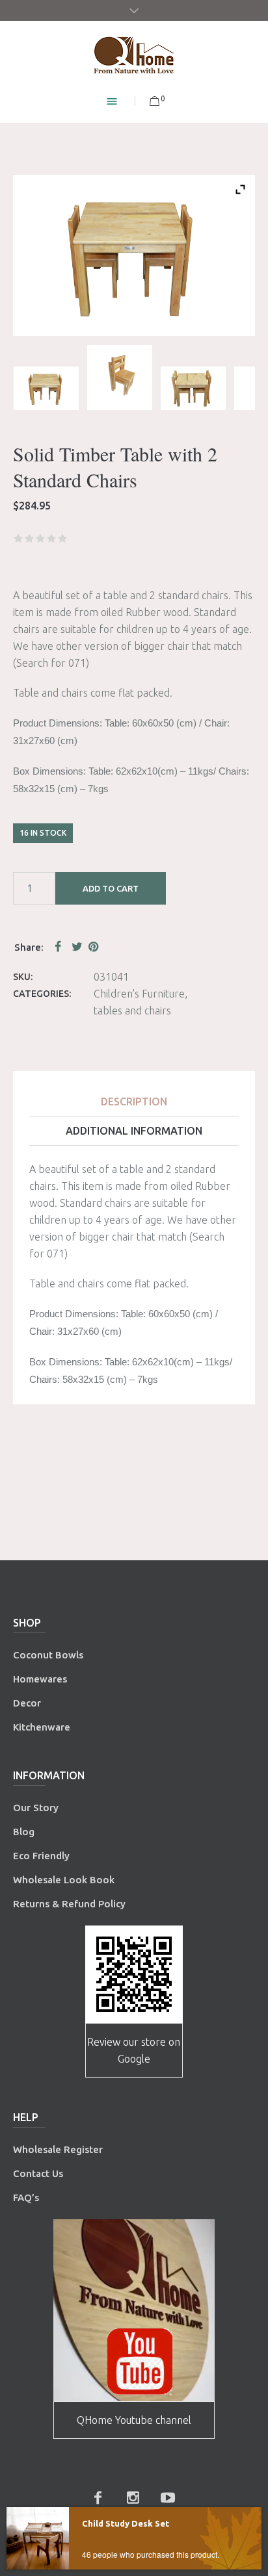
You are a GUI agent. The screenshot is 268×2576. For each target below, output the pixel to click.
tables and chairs (132, 1011)
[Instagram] (133, 2497)
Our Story (36, 1808)
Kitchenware (42, 1727)
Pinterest (94, 946)
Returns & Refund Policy (69, 1904)
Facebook (60, 946)
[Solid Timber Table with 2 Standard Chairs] (46, 388)
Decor (27, 1703)
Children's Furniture (139, 994)
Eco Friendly (43, 1856)
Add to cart (111, 888)
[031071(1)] (193, 388)
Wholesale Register (58, 2149)
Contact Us (39, 2173)
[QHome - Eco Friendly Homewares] (134, 55)
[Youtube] (168, 2497)
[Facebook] (98, 2497)
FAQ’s (26, 2197)
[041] (120, 378)
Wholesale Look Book (64, 1880)
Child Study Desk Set (126, 2523)
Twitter (77, 946)
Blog (24, 1832)
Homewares (40, 1679)
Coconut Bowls (48, 1655)
